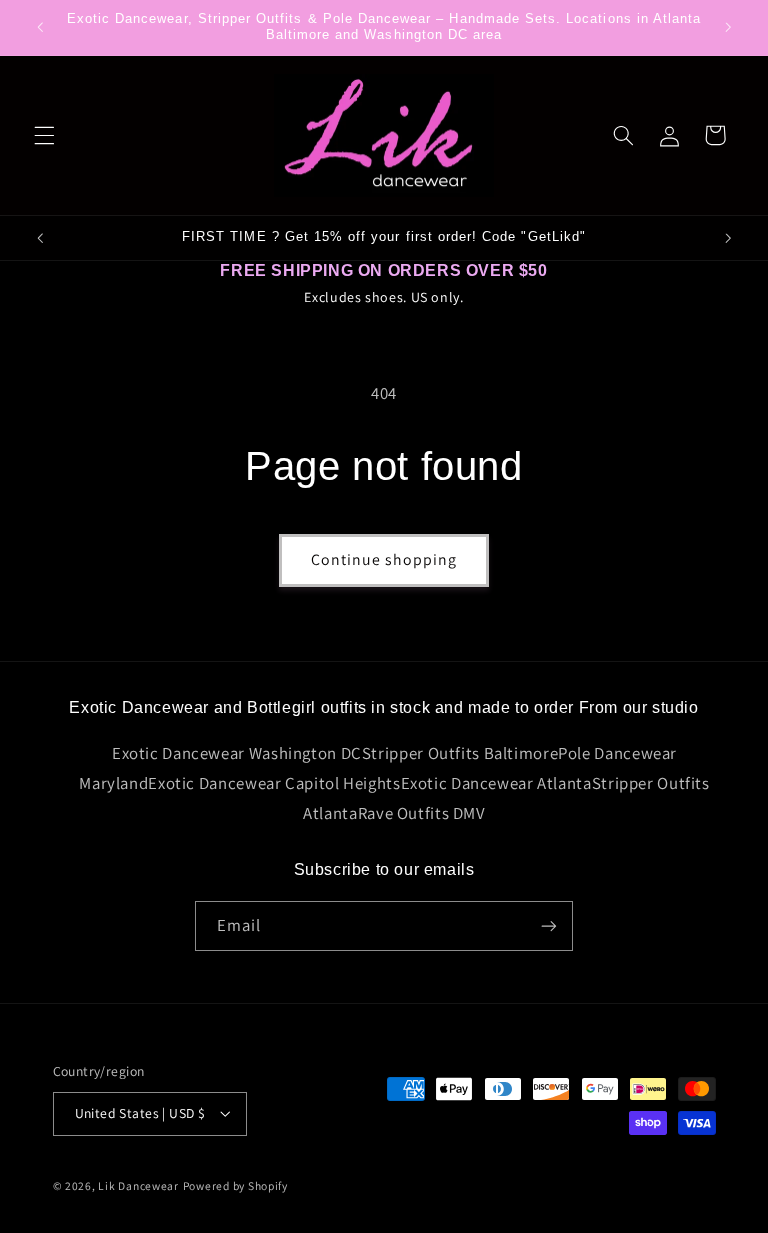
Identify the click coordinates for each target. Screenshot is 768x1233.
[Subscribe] (549, 925)
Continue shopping (384, 559)
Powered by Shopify (235, 1185)
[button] (44, 135)
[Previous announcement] (40, 27)
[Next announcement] (728, 27)
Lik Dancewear (138, 1185)
